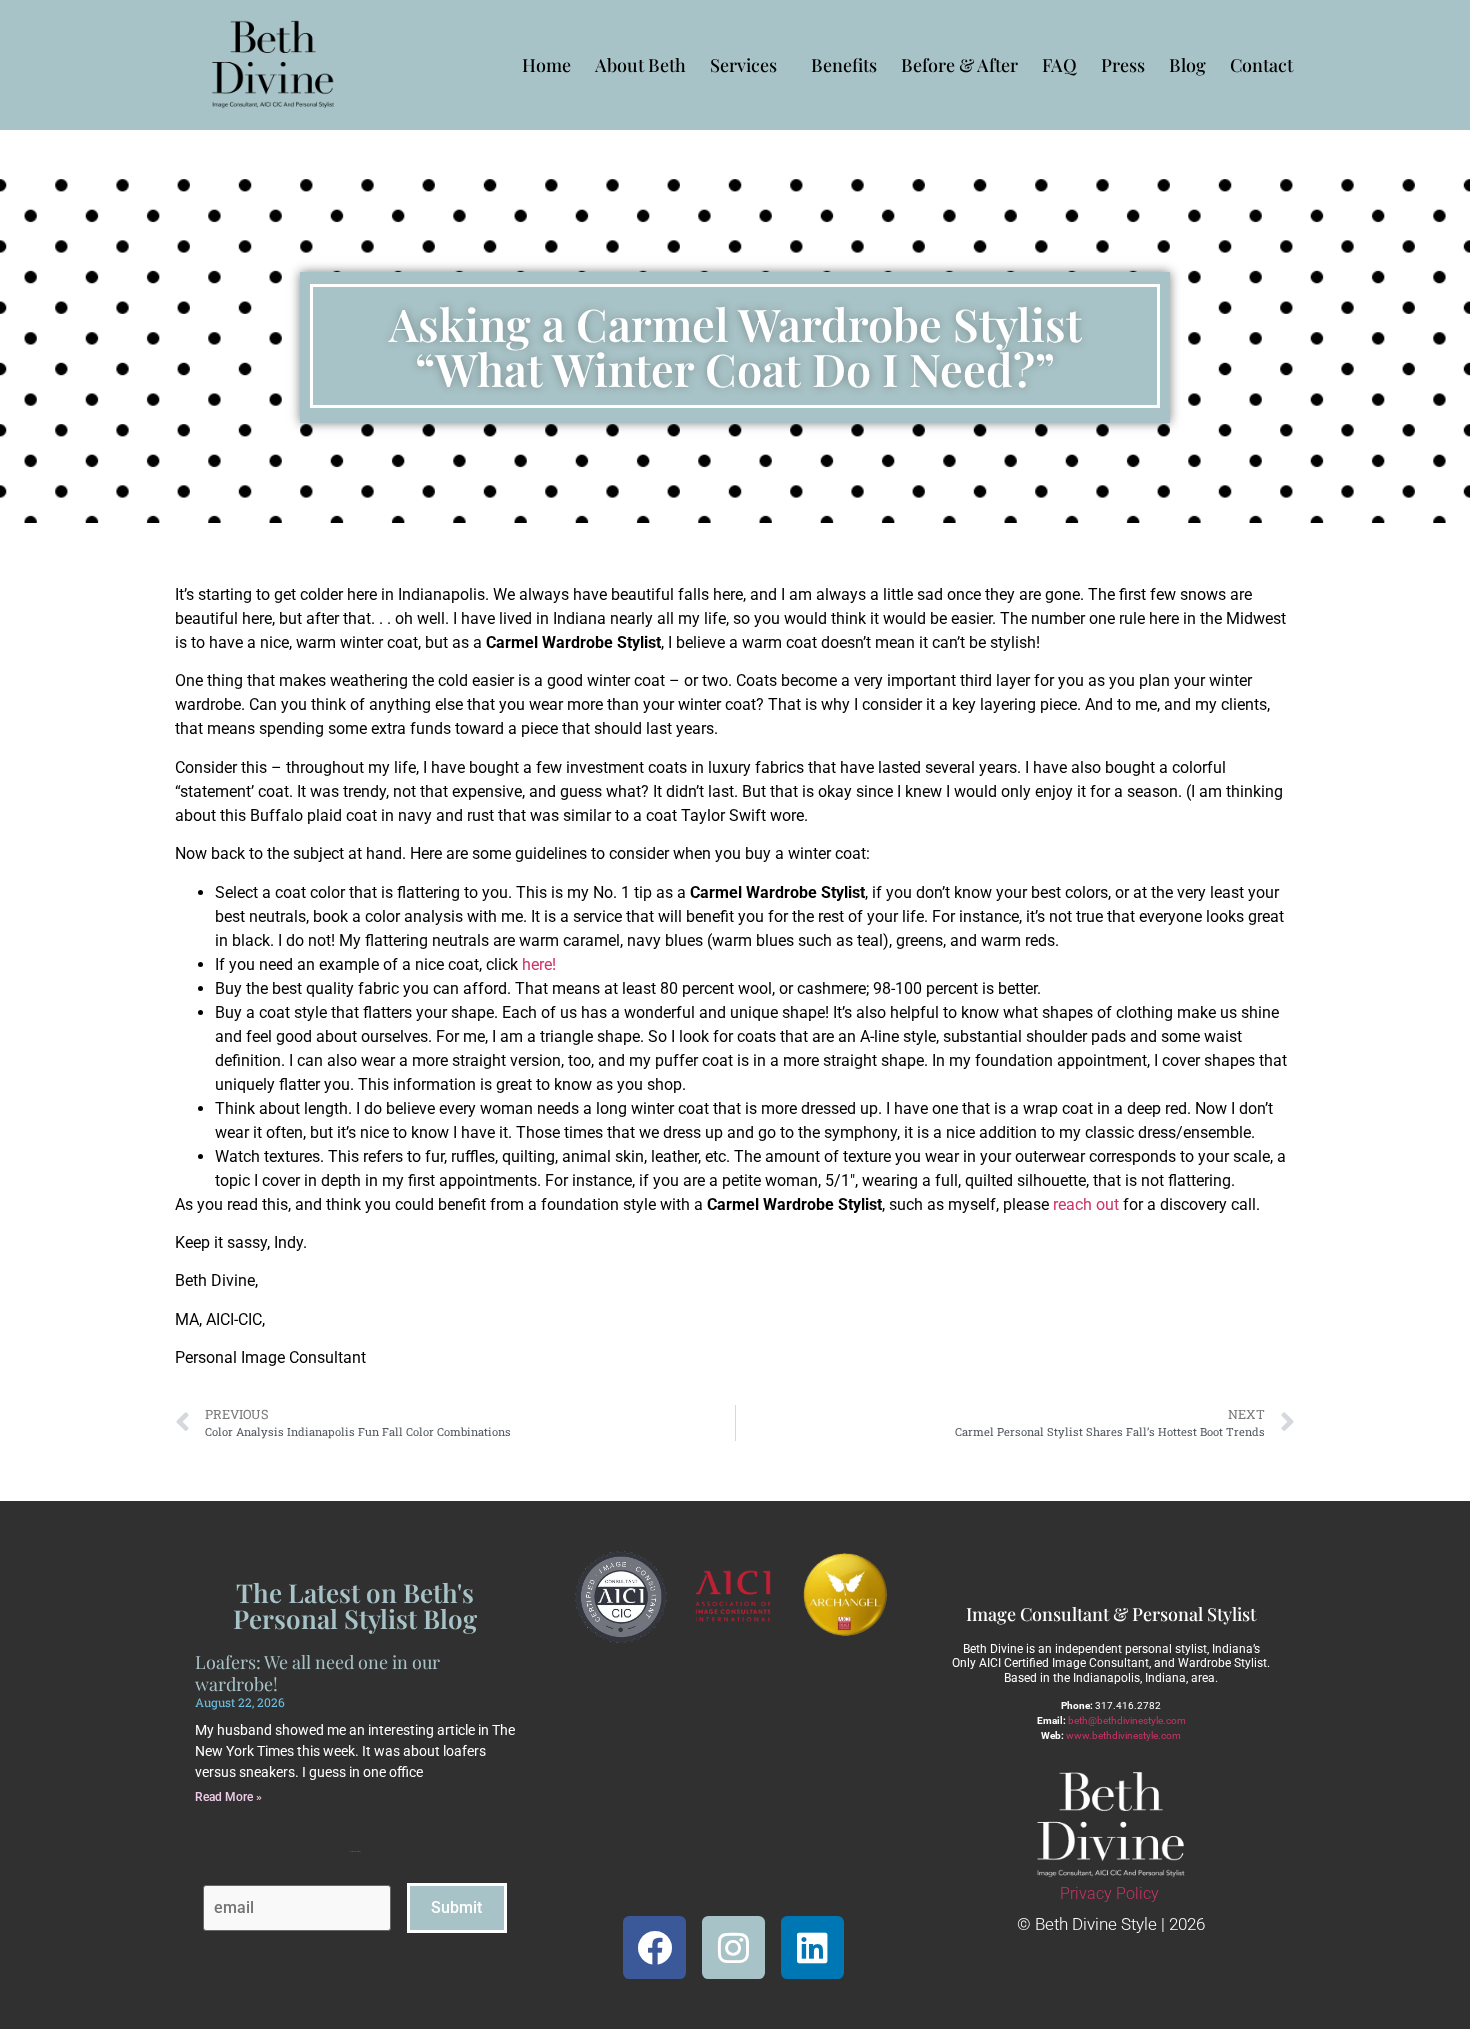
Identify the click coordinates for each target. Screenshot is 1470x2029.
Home (546, 65)
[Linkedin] (812, 1947)
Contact (1261, 65)
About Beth (640, 65)
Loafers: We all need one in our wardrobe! (317, 1673)
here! (539, 964)
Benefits (844, 65)
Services (743, 65)
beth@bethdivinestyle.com (1127, 1720)
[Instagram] (733, 1947)
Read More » (228, 1797)
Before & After (959, 65)
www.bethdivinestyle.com (1123, 1735)
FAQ (1059, 65)
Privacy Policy (1109, 1893)
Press (1123, 65)
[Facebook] (654, 1947)
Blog (1187, 65)
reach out (1086, 1204)
